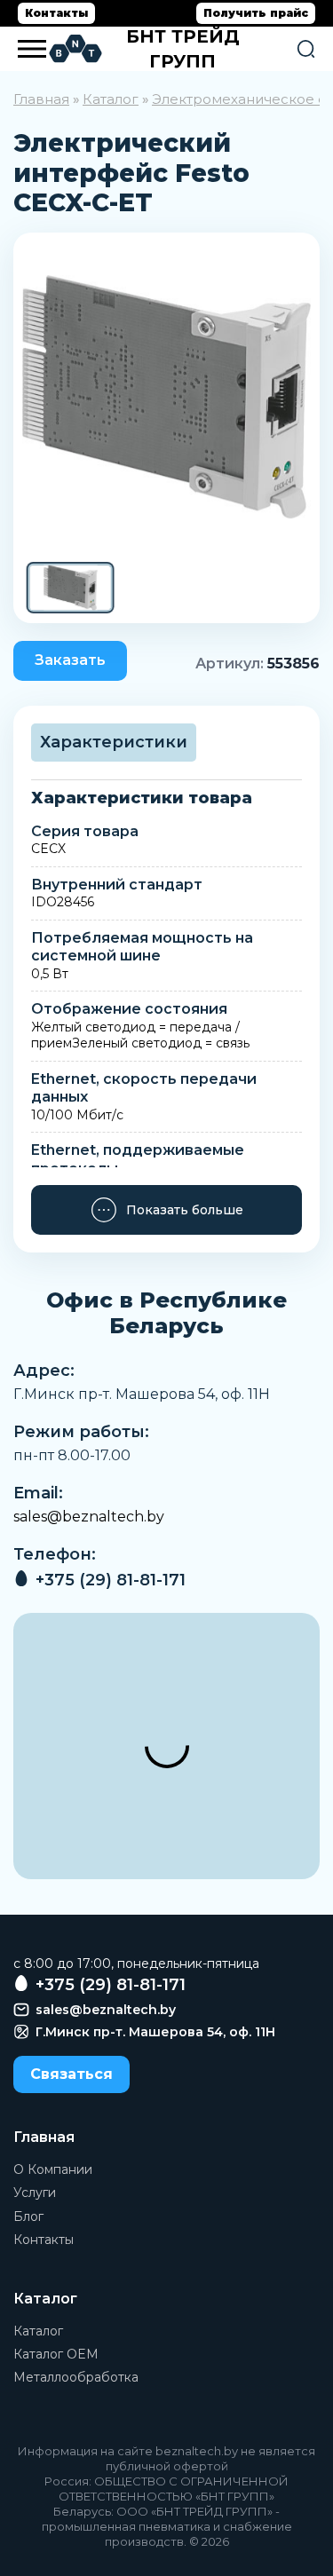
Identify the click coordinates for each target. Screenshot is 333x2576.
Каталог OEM (56, 2354)
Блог (28, 2216)
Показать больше (185, 1210)
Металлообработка (76, 2377)
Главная (41, 99)
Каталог (111, 99)
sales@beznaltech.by (89, 1517)
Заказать (70, 660)
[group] (166, 397)
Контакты (56, 13)
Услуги (35, 2193)
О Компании (53, 2169)
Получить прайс (256, 13)
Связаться (71, 2074)
